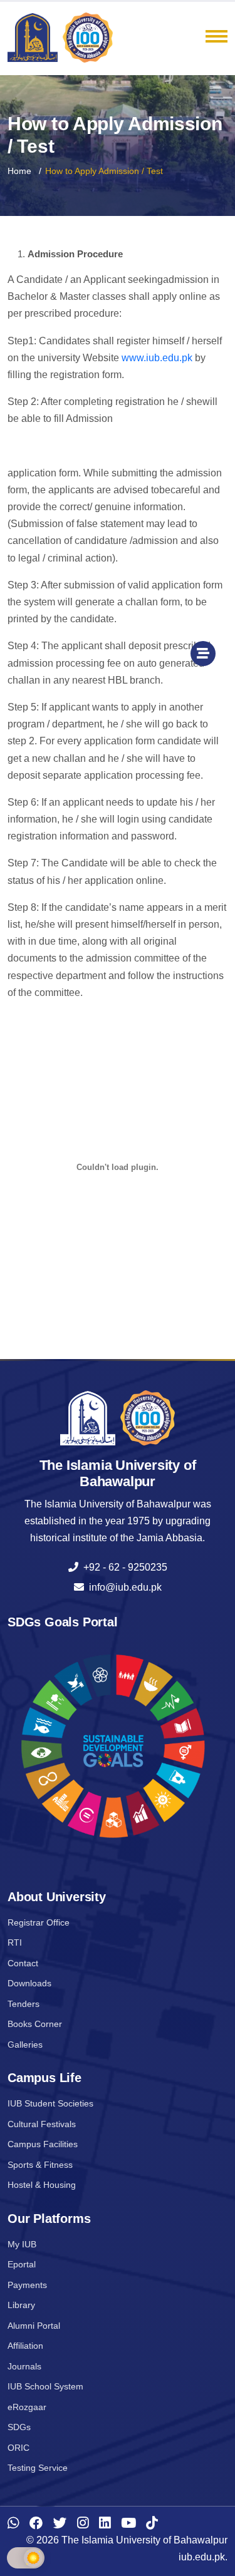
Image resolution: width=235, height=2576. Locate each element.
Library (21, 2305)
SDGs (19, 2427)
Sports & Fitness (40, 2165)
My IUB (22, 2244)
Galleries (25, 2045)
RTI (15, 1942)
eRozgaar (27, 2407)
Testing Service (38, 2468)
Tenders (23, 2004)
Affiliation (25, 2346)
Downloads (29, 1983)
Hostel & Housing (42, 2185)
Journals (24, 2366)
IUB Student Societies (50, 2103)
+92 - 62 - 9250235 (123, 1567)
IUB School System (45, 2386)
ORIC (18, 2448)
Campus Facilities (43, 2144)
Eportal (22, 2264)
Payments (27, 2285)
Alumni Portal (34, 2326)
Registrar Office (39, 1922)
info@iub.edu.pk (123, 1587)
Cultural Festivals (42, 2124)
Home (19, 171)
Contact (23, 1963)
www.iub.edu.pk (157, 358)
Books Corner (35, 2024)
